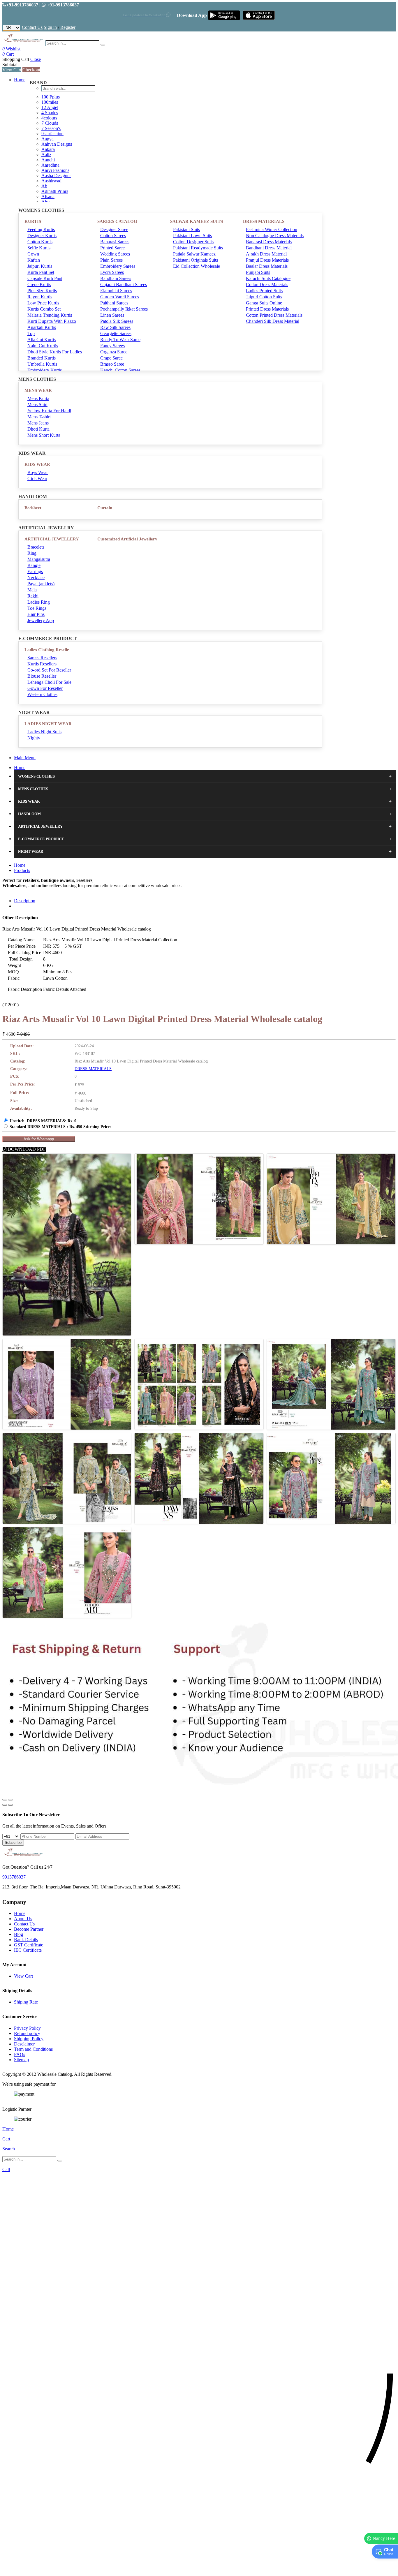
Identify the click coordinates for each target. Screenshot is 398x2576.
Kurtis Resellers (42, 664)
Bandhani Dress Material (269, 248)
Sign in (50, 27)
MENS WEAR (38, 390)
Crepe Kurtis (39, 284)
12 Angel (50, 107)
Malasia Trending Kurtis (50, 315)
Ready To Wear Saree (120, 340)
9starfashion (52, 134)
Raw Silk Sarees (115, 327)
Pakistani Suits (186, 229)
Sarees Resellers (42, 658)
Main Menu (25, 758)
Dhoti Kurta (38, 429)
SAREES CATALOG (117, 221)
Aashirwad (51, 181)
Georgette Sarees (116, 333)
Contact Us (32, 27)
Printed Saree (112, 248)
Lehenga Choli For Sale (49, 682)
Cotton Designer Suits (193, 242)
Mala (32, 590)
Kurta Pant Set (41, 272)
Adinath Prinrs (55, 191)
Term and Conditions (33, 2049)
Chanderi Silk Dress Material (273, 321)
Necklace (36, 578)
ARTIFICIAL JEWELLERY (52, 539)
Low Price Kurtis (43, 303)
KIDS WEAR (37, 464)
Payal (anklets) (41, 584)
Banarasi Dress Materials (269, 242)
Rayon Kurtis (40, 297)
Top (31, 333)
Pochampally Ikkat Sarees (124, 309)
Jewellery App (41, 620)
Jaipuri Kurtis (40, 266)
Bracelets (36, 547)
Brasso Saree (112, 364)
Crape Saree (111, 358)
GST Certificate (29, 1945)
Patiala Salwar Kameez (194, 254)
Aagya (47, 139)
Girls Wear (37, 479)
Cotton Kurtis (40, 242)
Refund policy (27, 2033)
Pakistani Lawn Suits (192, 236)
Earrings (35, 571)
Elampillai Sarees (116, 291)
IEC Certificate (28, 1950)
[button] (199, 2569)
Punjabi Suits (258, 272)
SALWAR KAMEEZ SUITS (197, 221)
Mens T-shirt (39, 417)
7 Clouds (50, 123)
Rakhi (33, 596)
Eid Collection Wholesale (197, 266)
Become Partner (29, 1929)
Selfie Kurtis (39, 248)
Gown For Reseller (45, 688)
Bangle (34, 565)
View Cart (12, 70)
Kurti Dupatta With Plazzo (52, 321)
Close (36, 59)
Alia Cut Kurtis (42, 340)
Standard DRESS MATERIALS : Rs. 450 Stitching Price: (60, 1127)
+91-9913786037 (22, 5)
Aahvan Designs (57, 144)
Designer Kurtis (42, 236)
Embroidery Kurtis (45, 370)
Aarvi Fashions (55, 170)
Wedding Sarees (115, 254)
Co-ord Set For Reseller (49, 670)
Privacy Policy (27, 2028)
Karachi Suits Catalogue (268, 278)
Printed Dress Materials (267, 309)
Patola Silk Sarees (117, 321)
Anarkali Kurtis (42, 327)
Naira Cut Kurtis (43, 346)
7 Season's (51, 128)
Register (68, 27)
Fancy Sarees (112, 346)
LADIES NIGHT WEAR (48, 724)
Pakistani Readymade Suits (198, 248)
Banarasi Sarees (115, 242)
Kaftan (34, 260)
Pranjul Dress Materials (267, 260)
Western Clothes (42, 694)
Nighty (34, 738)
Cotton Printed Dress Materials (274, 315)
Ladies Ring (39, 602)
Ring (32, 553)
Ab (44, 186)
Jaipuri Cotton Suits (264, 297)
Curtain (105, 508)
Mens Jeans (38, 423)
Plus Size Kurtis (42, 291)
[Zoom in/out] (10, 1800)
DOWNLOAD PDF (26, 1149)
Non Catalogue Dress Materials (275, 236)
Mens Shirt (37, 405)
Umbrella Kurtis (42, 364)
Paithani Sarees (114, 303)
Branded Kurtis (42, 358)
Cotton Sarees (113, 236)
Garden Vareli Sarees (120, 297)
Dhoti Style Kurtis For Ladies (55, 352)
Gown (33, 254)
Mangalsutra (39, 559)
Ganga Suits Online (264, 303)
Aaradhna (50, 165)
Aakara (48, 149)
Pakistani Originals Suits (196, 260)
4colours (49, 118)
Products (22, 870)
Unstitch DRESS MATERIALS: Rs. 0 (43, 1121)
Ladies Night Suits (44, 732)
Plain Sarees (111, 260)
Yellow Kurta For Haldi (49, 411)
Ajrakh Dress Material (266, 254)
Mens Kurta (38, 398)
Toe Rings (37, 608)
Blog (19, 1934)
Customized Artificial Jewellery (127, 539)
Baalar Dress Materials (267, 266)
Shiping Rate (26, 2002)
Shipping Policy (29, 2039)
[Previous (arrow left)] (5, 1805)
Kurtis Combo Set (44, 309)
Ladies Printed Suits (264, 291)
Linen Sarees (112, 315)
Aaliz (46, 155)
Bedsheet (33, 508)
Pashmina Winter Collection (272, 229)
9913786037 (14, 1877)
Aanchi (48, 160)
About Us (23, 1919)
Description (25, 901)
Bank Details (26, 1940)
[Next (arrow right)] (10, 1805)
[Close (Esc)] (5, 1800)
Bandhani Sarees (116, 278)
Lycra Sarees (112, 272)
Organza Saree (114, 352)
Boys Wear (38, 472)
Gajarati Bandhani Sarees (124, 284)
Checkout (31, 70)
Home (20, 80)
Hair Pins (36, 614)
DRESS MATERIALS (264, 221)
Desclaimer (24, 2044)
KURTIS (33, 221)
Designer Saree (114, 229)
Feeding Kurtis (41, 229)
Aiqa (46, 202)
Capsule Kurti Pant (45, 278)
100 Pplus (51, 97)
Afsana (48, 197)
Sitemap (21, 2060)
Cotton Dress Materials (267, 284)
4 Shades (50, 113)
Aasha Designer (56, 176)
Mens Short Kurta (44, 435)
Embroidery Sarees (118, 266)
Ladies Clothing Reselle (47, 650)
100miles (50, 102)
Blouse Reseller (42, 676)
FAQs (20, 2054)
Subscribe (13, 1843)
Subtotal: (10, 65)
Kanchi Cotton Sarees (120, 370)
